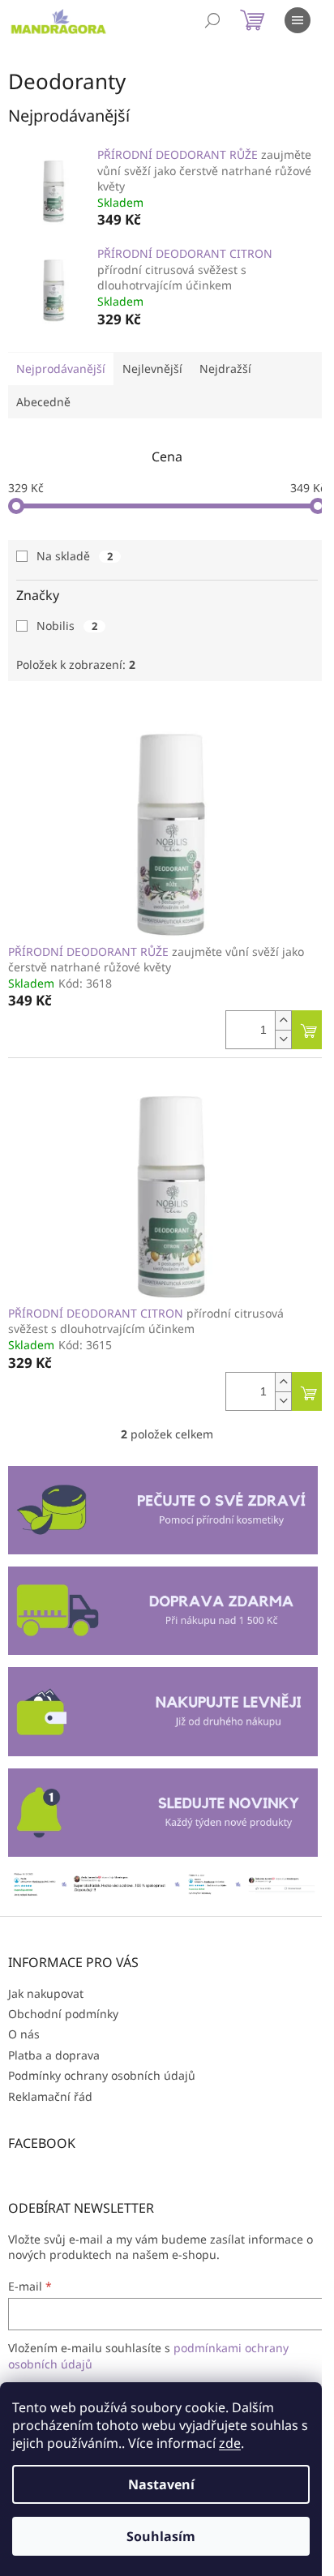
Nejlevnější (152, 369)
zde (230, 2443)
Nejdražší (225, 369)
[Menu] (298, 20)
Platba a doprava (54, 2055)
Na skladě (75, 556)
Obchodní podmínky (63, 2014)
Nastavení (161, 2484)
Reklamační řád (50, 2096)
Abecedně (43, 402)
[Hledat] (212, 20)
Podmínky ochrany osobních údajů (102, 2075)
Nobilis (67, 626)
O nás (24, 2034)
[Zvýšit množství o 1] (283, 1020)
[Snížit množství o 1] (283, 1039)
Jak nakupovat (46, 1993)
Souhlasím (161, 2536)
